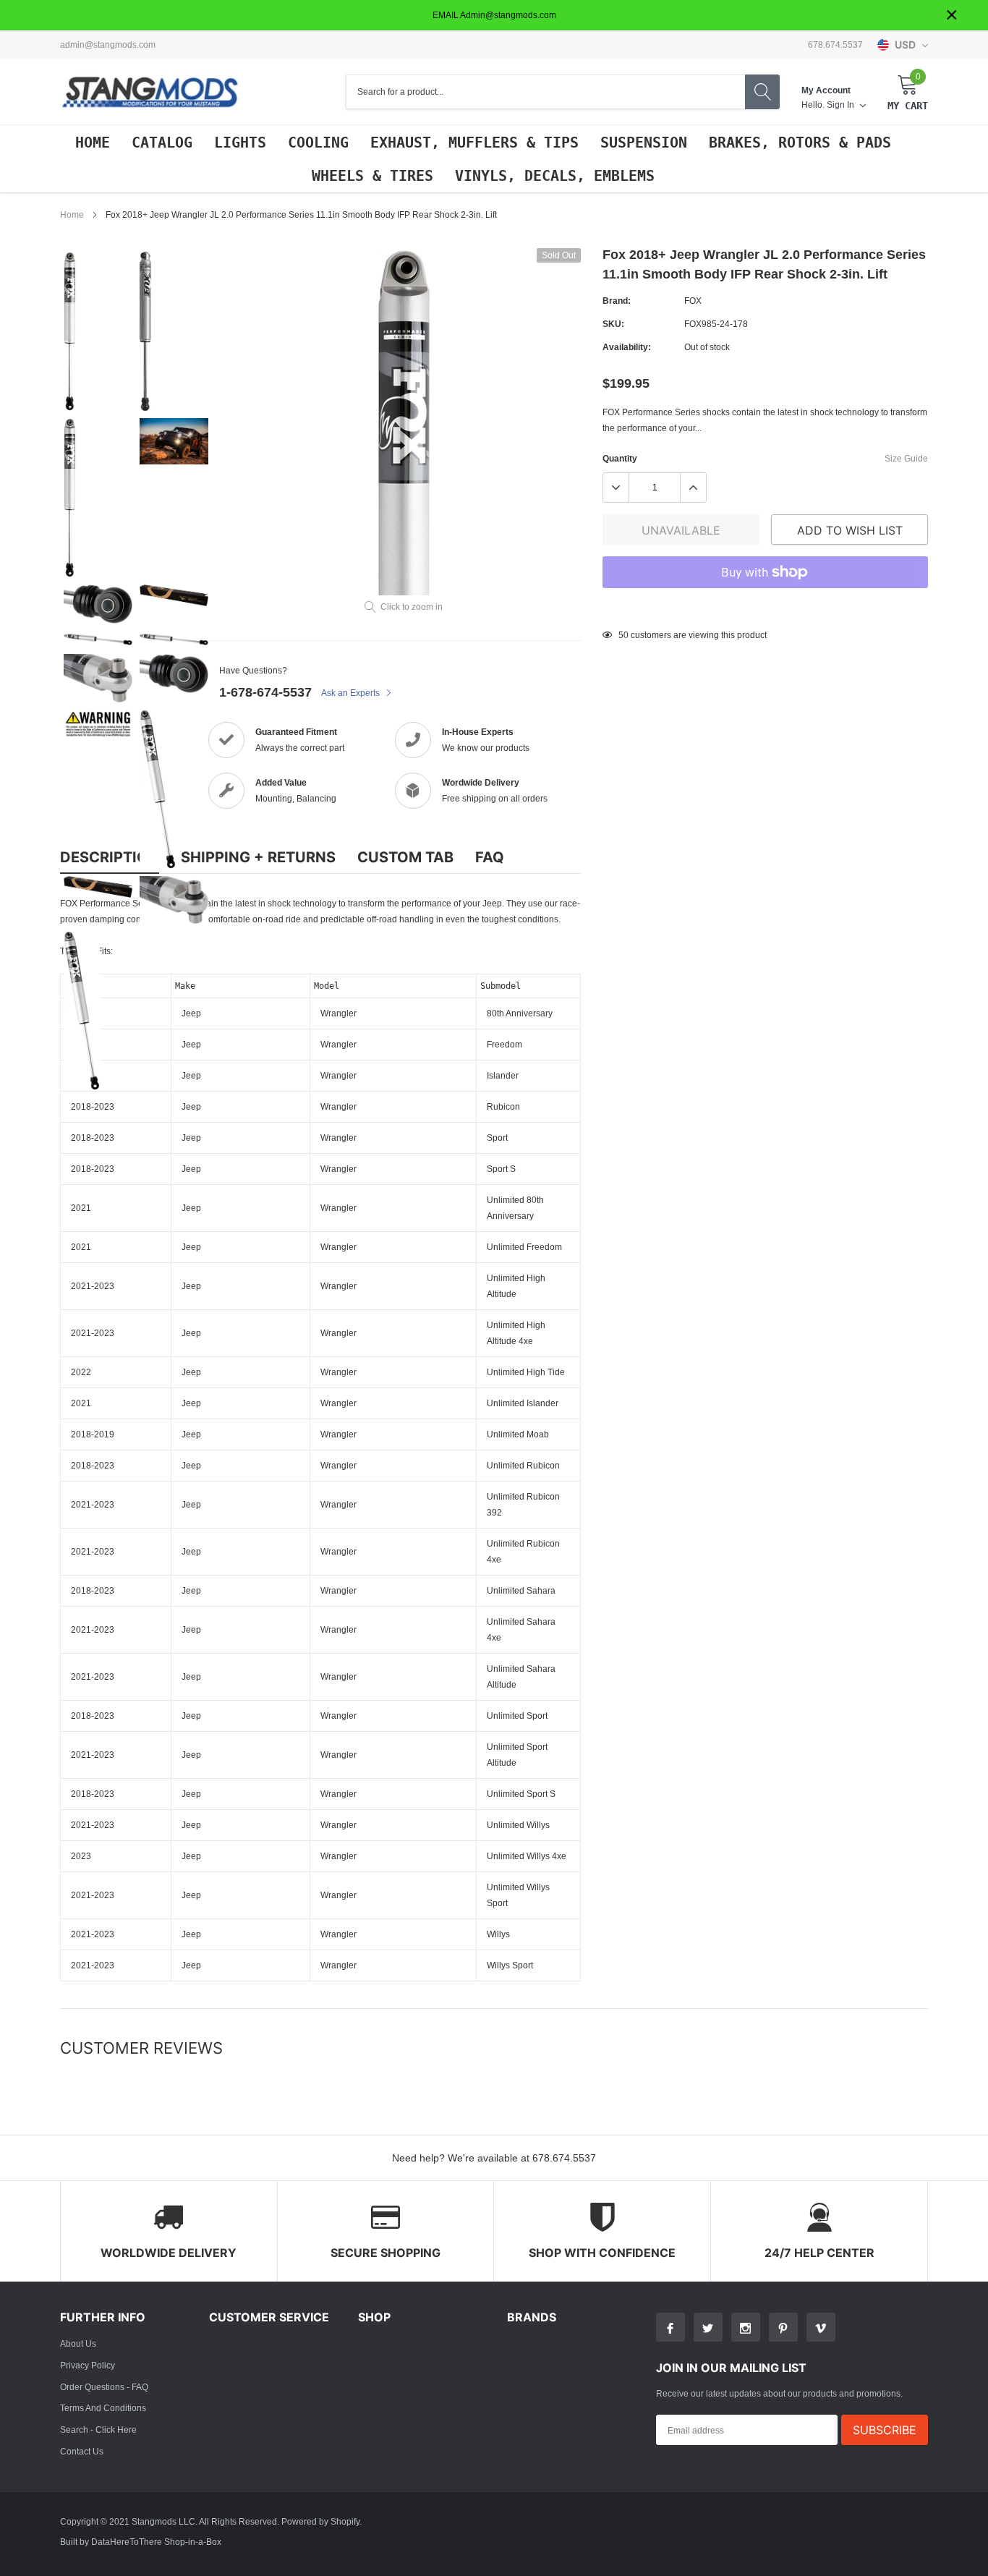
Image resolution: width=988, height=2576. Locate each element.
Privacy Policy (88, 2365)
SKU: (613, 324)
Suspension (644, 143)
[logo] (150, 92)
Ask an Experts (352, 693)
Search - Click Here (98, 2430)
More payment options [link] (765, 608)
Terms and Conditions (103, 2408)
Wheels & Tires (372, 176)
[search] (762, 92)
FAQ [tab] (490, 857)
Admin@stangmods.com (108, 45)
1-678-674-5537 (265, 692)
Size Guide (906, 458)
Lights (240, 143)
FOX (693, 301)
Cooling (318, 143)
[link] (98, 331)
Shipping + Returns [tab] (258, 857)
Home (93, 143)
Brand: (617, 301)
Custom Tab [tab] (405, 857)
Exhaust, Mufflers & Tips (474, 143)
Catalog (162, 143)
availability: (627, 347)
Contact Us (82, 2451)
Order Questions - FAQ (104, 2387)
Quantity (620, 458)
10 (623, 635)
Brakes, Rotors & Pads (800, 143)
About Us (78, 2343)
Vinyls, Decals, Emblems (555, 176)
